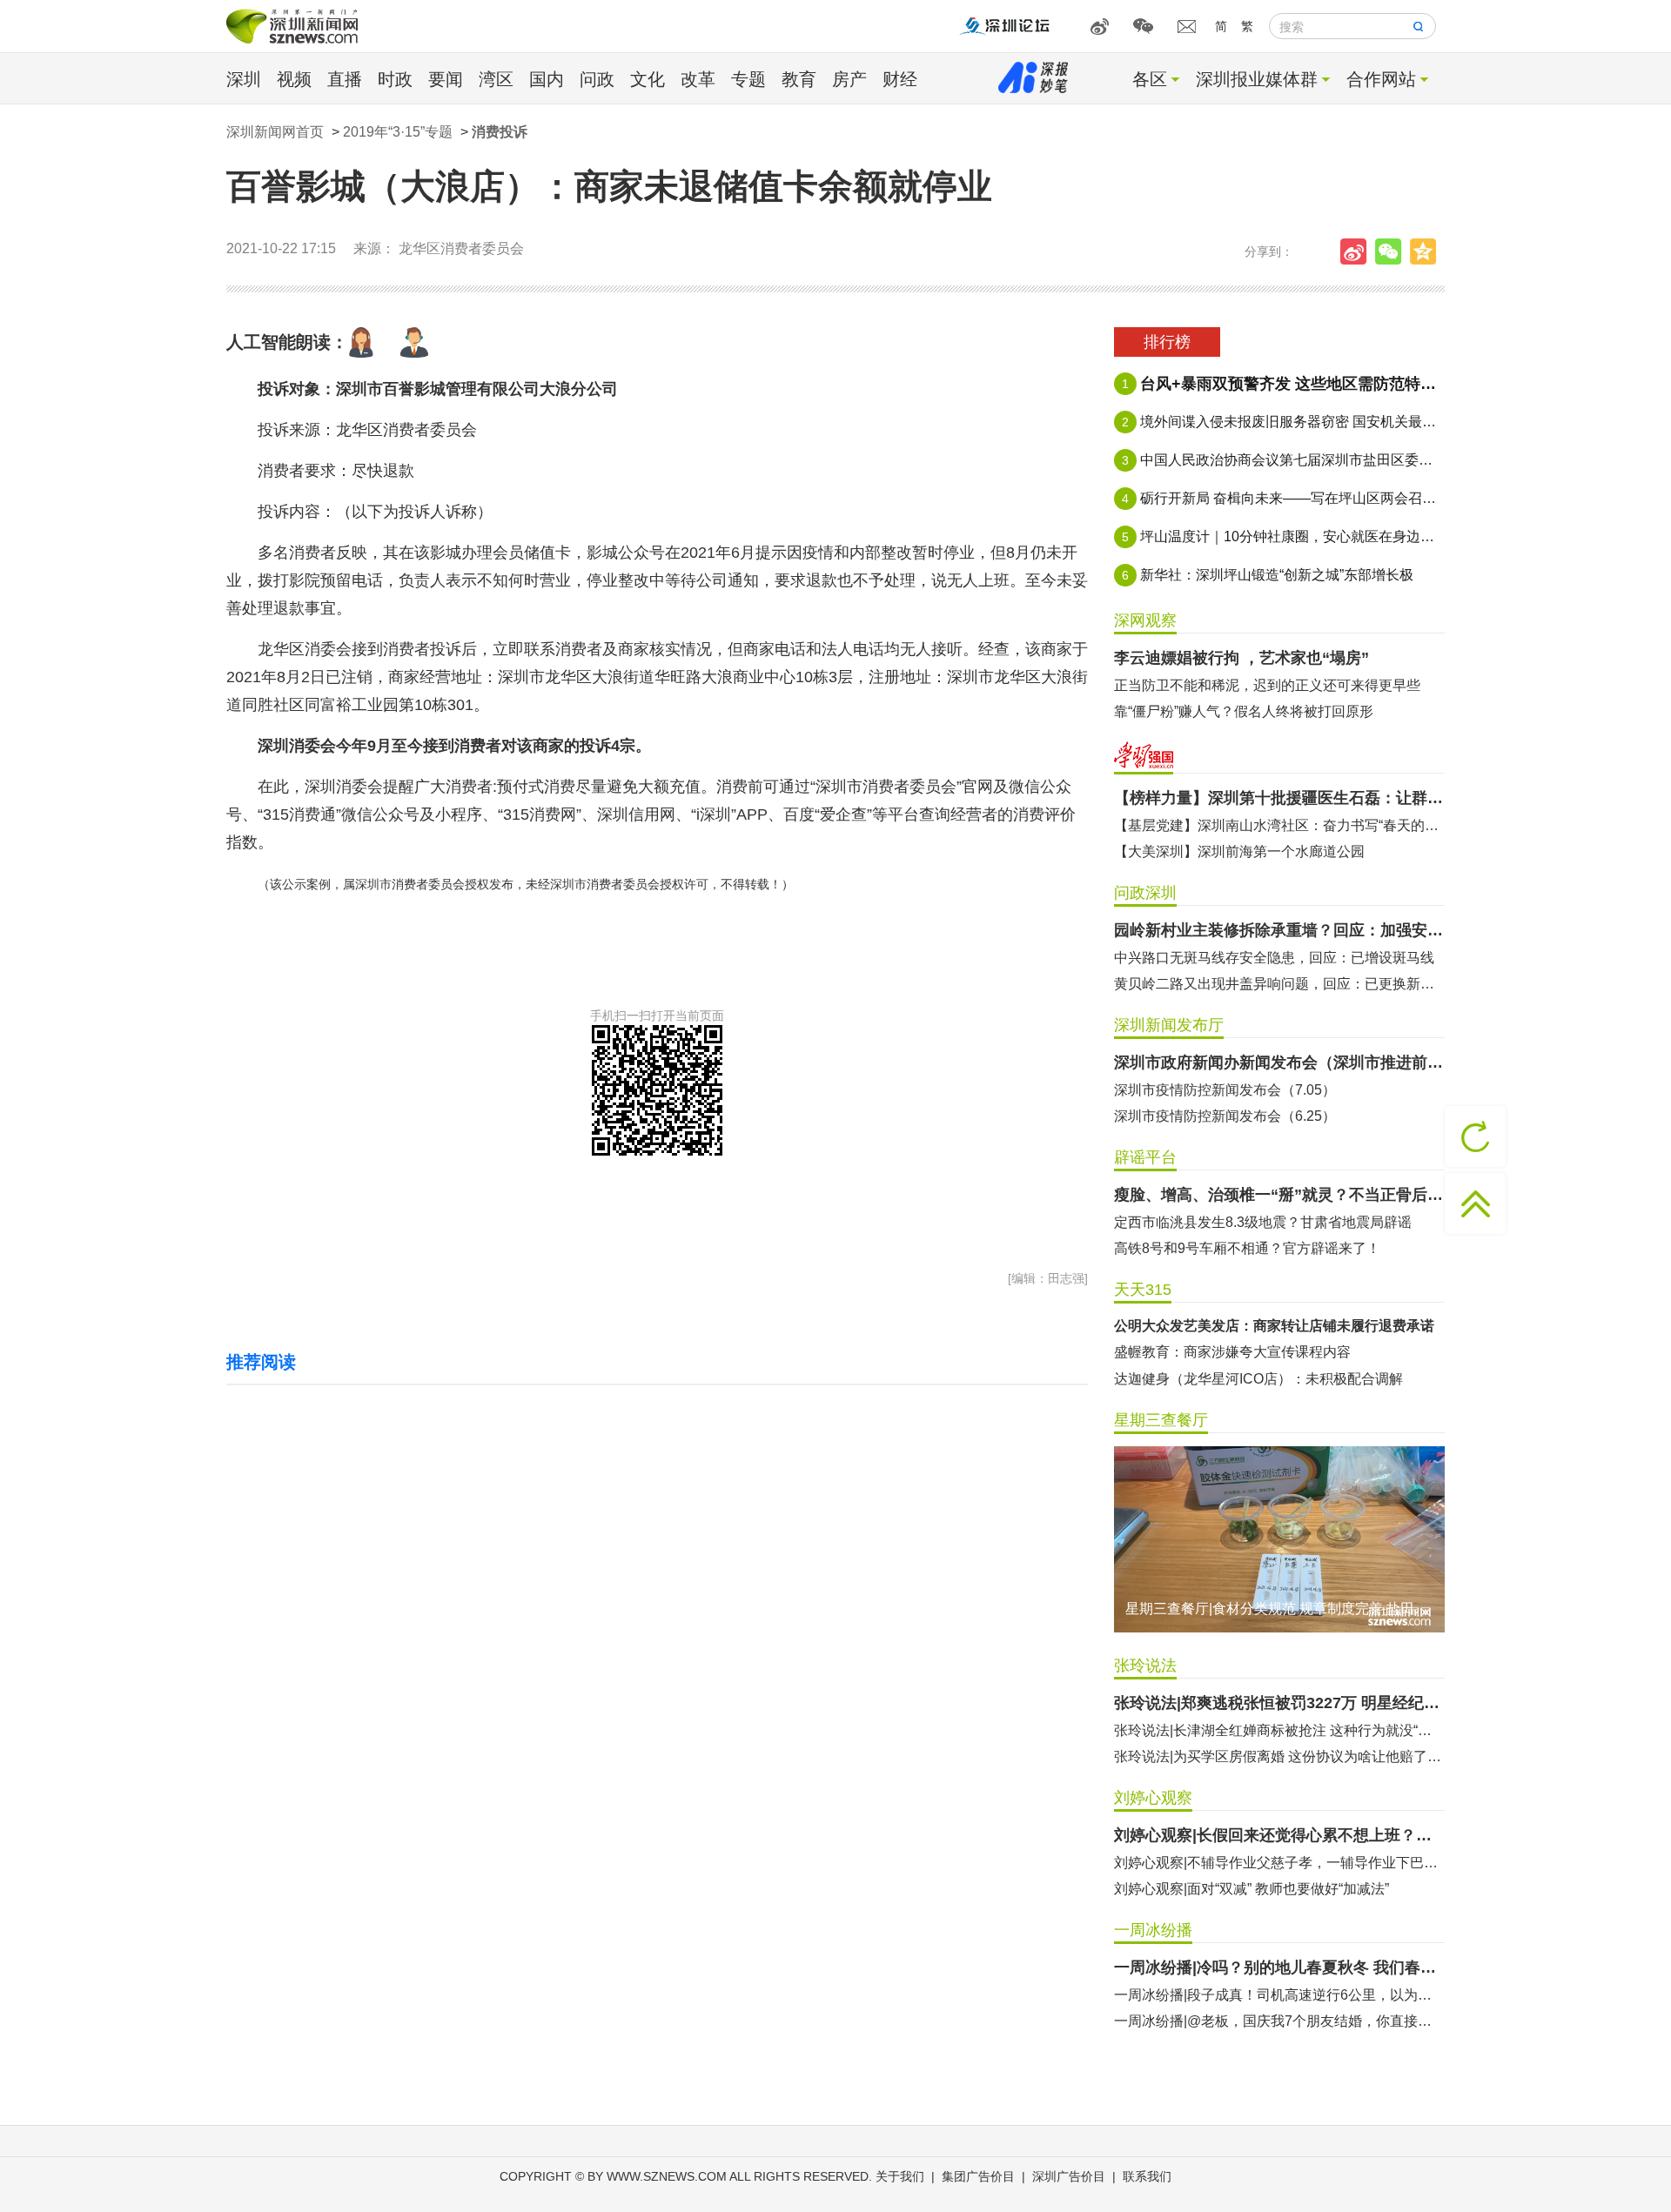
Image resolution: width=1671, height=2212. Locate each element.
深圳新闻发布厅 (1169, 1025)
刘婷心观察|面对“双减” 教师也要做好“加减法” (1252, 1889)
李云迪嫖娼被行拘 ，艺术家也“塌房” (1242, 658)
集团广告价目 (978, 2176)
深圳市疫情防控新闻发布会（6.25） (1225, 1116)
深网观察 (1145, 620)
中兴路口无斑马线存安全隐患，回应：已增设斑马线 (1274, 958)
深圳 (244, 79)
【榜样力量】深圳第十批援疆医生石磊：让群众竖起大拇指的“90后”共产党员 (1279, 798)
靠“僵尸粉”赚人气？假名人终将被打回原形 (1244, 711)
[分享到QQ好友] (1427, 251)
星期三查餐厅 (1161, 1420)
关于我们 (900, 2176)
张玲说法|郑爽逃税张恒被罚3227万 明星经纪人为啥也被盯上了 (1279, 1703)
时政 (395, 79)
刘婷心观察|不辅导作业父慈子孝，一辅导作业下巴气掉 (1279, 1863)
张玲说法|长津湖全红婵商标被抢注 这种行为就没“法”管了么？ (1279, 1730)
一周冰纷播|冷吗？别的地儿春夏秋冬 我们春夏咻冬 (1279, 1967)
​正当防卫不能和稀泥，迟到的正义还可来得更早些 (1267, 685)
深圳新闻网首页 (275, 132)
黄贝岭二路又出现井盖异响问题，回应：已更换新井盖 (1279, 984)
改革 (698, 79)
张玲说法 (1145, 1666)
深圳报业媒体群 (1257, 79)
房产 (849, 79)
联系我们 (1147, 2176)
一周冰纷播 (1153, 1930)
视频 (294, 79)
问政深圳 (1145, 893)
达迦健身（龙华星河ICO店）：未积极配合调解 (1258, 1379)
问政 (597, 79)
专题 (748, 79)
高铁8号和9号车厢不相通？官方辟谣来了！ (1247, 1248)
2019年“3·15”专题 (398, 132)
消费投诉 (500, 132)
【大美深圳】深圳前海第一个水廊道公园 (1239, 851)
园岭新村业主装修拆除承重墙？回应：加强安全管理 (1279, 930)
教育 (799, 79)
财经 (900, 79)
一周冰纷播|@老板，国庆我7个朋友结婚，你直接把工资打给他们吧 (1279, 2021)
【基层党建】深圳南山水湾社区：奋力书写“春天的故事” (1279, 825)
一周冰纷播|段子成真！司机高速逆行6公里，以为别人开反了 (1279, 1995)
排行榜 (1167, 342)
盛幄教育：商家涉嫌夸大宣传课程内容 (1232, 1352)
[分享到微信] (1392, 251)
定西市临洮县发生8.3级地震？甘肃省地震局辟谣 (1263, 1222)
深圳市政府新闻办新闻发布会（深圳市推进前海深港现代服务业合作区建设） (1279, 1062)
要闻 (446, 79)
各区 (1150, 79)
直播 (345, 79)
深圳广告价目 (1069, 2176)
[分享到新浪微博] (1358, 251)
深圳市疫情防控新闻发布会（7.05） (1225, 1090)
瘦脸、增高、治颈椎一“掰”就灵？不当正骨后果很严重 (1279, 1195)
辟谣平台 (1145, 1157)
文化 (648, 79)
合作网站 (1381, 79)
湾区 (496, 79)
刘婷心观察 (1153, 1798)
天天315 (1143, 1290)
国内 (547, 79)
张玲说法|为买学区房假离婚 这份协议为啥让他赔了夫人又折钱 (1279, 1756)
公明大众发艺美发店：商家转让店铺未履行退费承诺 (1274, 1326)
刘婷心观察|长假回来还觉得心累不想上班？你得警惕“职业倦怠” (1279, 1835)
